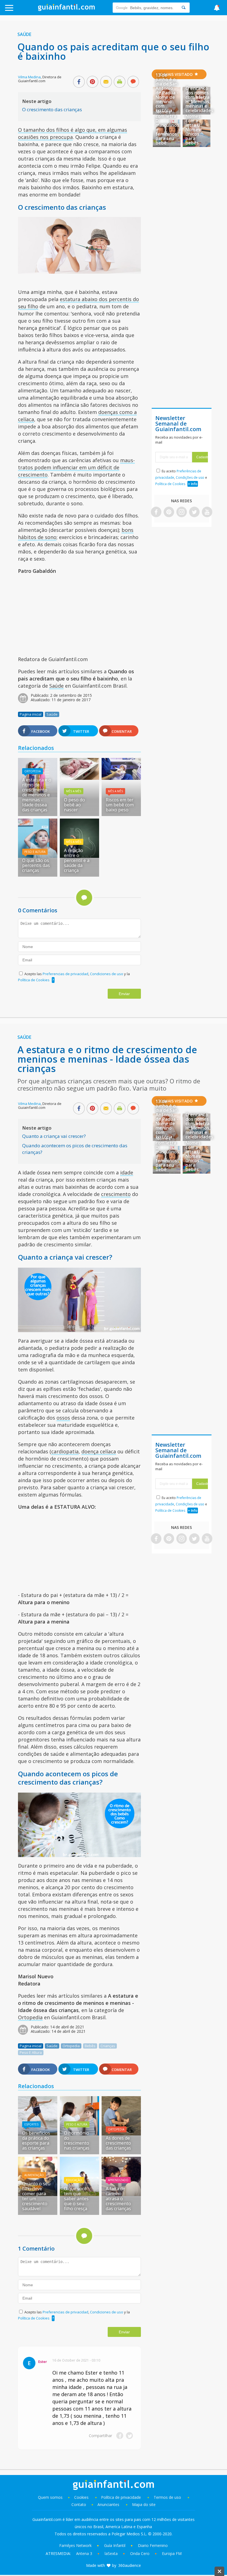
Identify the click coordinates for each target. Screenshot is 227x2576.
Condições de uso (190, 477)
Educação (74, 2180)
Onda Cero (140, 2553)
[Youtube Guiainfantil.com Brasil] (207, 512)
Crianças (108, 2046)
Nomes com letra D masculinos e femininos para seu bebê (167, 127)
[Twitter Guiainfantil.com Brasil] (194, 512)
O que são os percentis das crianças (36, 865)
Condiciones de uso (107, 974)
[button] (23, 10)
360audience (130, 2565)
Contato (79, 2504)
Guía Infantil (115, 2545)
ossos (63, 1418)
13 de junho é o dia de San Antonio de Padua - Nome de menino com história (167, 93)
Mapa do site (144, 2504)
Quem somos (50, 2497)
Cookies (82, 2497)
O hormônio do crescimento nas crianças (77, 2140)
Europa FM (172, 2553)
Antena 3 (84, 2553)
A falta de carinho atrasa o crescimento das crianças (118, 2199)
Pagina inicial (31, 714)
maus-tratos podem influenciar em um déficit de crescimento (76, 467)
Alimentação (34, 2175)
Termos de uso (167, 2497)
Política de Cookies (34, 980)
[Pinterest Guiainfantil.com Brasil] (169, 512)
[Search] (184, 8)
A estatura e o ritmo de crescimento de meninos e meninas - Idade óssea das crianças (37, 795)
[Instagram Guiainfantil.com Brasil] (182, 512)
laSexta (111, 2553)
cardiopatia (65, 1451)
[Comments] (133, 82)
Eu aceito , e (181, 477)
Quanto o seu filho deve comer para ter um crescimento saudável (36, 2196)
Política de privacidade (122, 2497)
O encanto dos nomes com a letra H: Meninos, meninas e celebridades (199, 99)
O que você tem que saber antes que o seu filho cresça (76, 2199)
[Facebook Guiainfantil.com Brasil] (156, 512)
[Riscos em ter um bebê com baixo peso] (121, 778)
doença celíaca (99, 1451)
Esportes (31, 2124)
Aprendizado (118, 2180)
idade (127, 1172)
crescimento (116, 1194)
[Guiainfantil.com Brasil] (66, 9)
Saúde (24, 34)
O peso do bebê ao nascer (74, 805)
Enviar (124, 994)
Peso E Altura (35, 852)
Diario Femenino (153, 2545)
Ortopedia (33, 771)
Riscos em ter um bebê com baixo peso (120, 805)
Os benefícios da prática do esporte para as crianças (36, 2140)
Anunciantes (108, 2504)
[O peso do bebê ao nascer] (79, 778)
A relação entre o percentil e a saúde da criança (77, 860)
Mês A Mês (74, 791)
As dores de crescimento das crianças (118, 2143)
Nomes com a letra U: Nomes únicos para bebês (193, 130)
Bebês (90, 2046)
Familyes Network (75, 2545)
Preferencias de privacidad (65, 974)
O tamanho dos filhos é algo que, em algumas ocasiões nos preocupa (73, 133)
